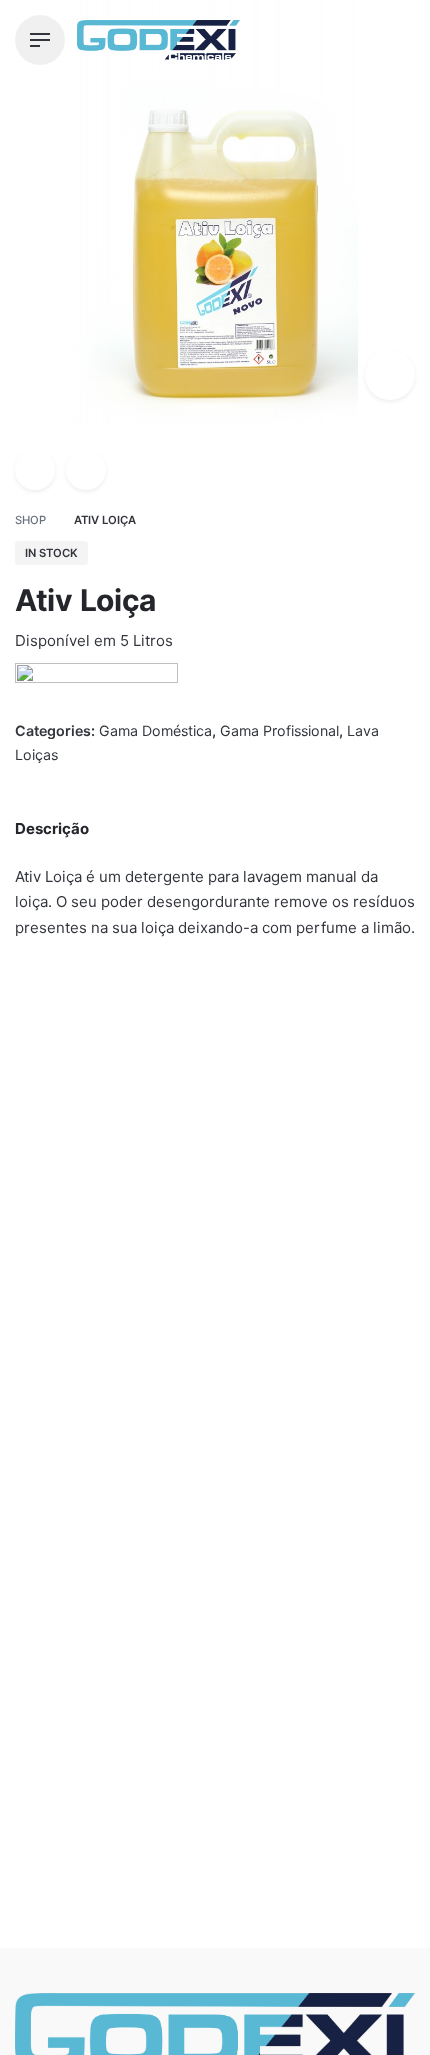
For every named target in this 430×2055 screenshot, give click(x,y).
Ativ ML (250, 1337)
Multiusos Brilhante (78, 1314)
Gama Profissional (279, 730)
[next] (86, 470)
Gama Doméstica (167, 2003)
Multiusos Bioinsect (86, 1337)
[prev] (35, 470)
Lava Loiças (263, 1314)
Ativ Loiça (145, 1982)
